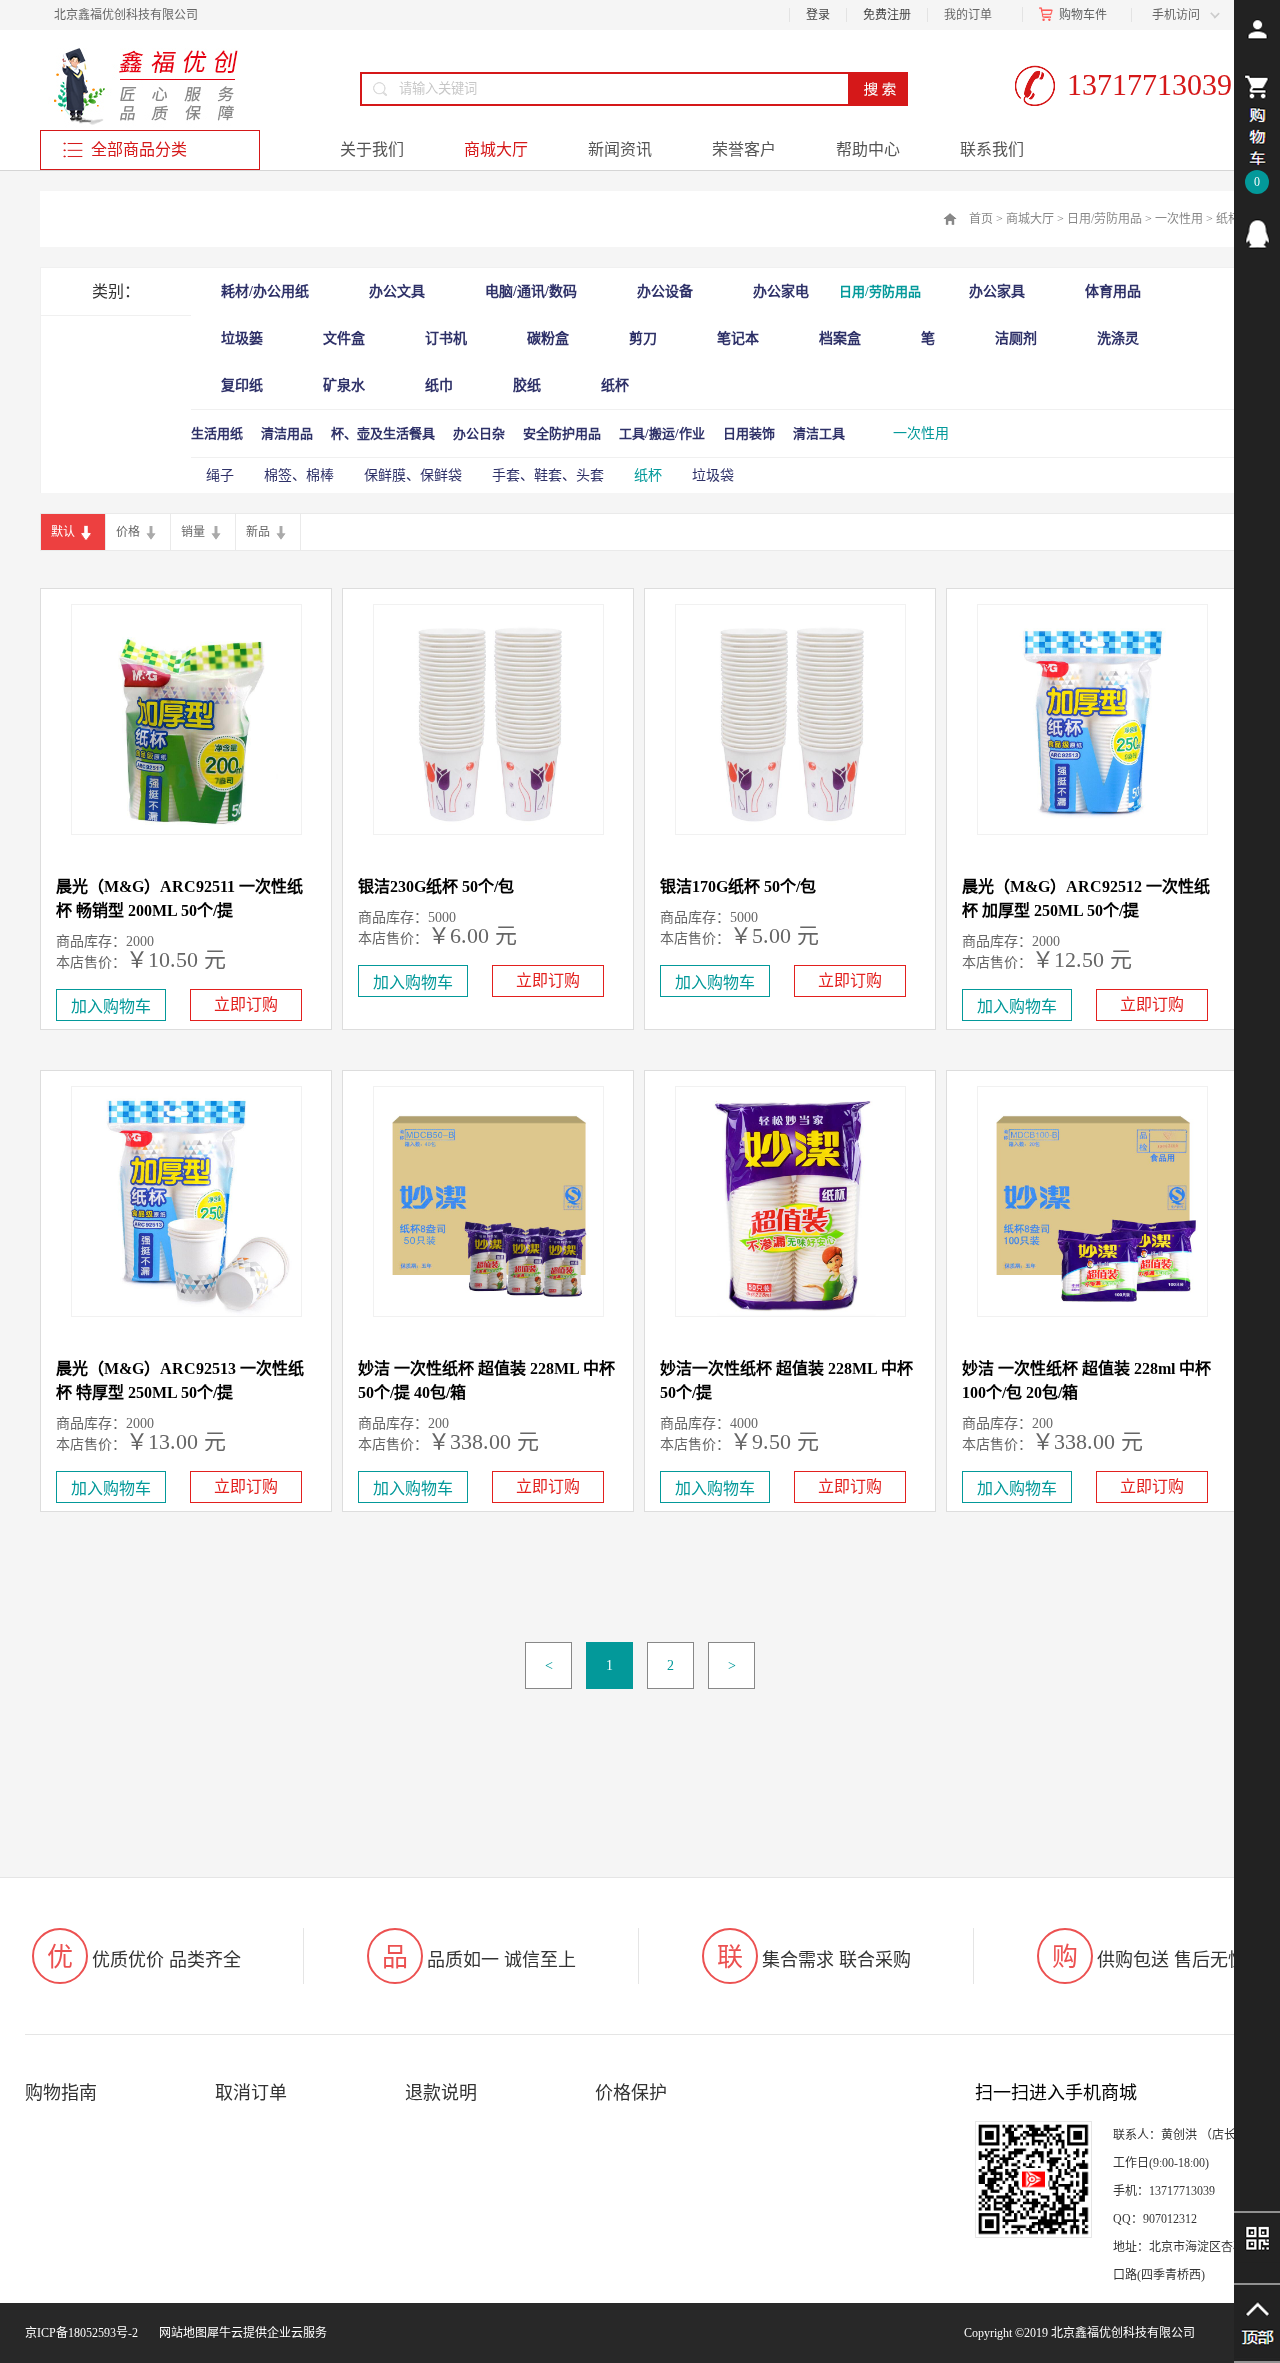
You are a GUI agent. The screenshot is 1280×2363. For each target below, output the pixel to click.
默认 (63, 532)
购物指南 (61, 2093)
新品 (258, 532)
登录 (818, 15)
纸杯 (1228, 219)
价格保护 (631, 2093)
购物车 (1077, 15)
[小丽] (1257, 234)
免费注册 (887, 15)
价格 (128, 532)
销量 (193, 532)
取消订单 (251, 2093)
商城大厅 (1030, 219)
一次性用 (1179, 219)
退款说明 (441, 2093)
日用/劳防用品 (1104, 219)
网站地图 (180, 2333)
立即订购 (246, 1004)
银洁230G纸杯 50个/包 (436, 886)
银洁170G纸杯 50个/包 (738, 886)
